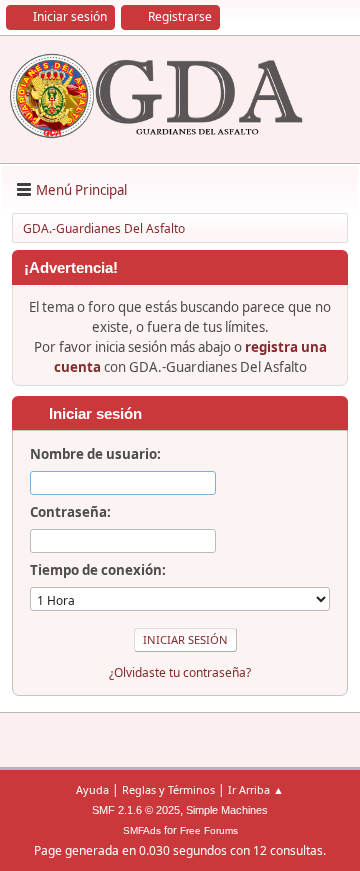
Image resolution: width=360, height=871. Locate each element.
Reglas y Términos (168, 789)
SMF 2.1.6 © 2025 (136, 810)
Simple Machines (227, 810)
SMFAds (142, 830)
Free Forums (209, 830)
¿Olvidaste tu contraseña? (180, 672)
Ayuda (92, 789)
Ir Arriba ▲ (256, 789)
